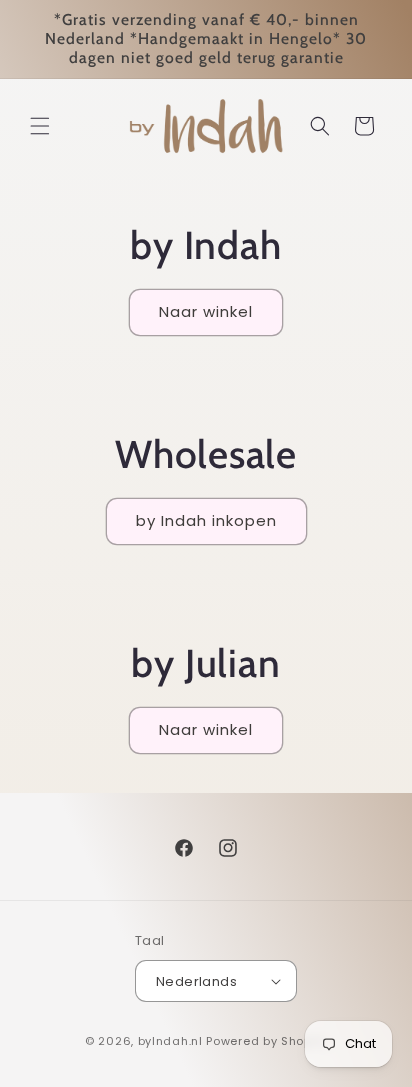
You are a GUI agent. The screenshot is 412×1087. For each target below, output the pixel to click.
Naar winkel (206, 311)
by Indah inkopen (206, 520)
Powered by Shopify (266, 1041)
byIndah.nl (170, 1041)
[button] (40, 126)
